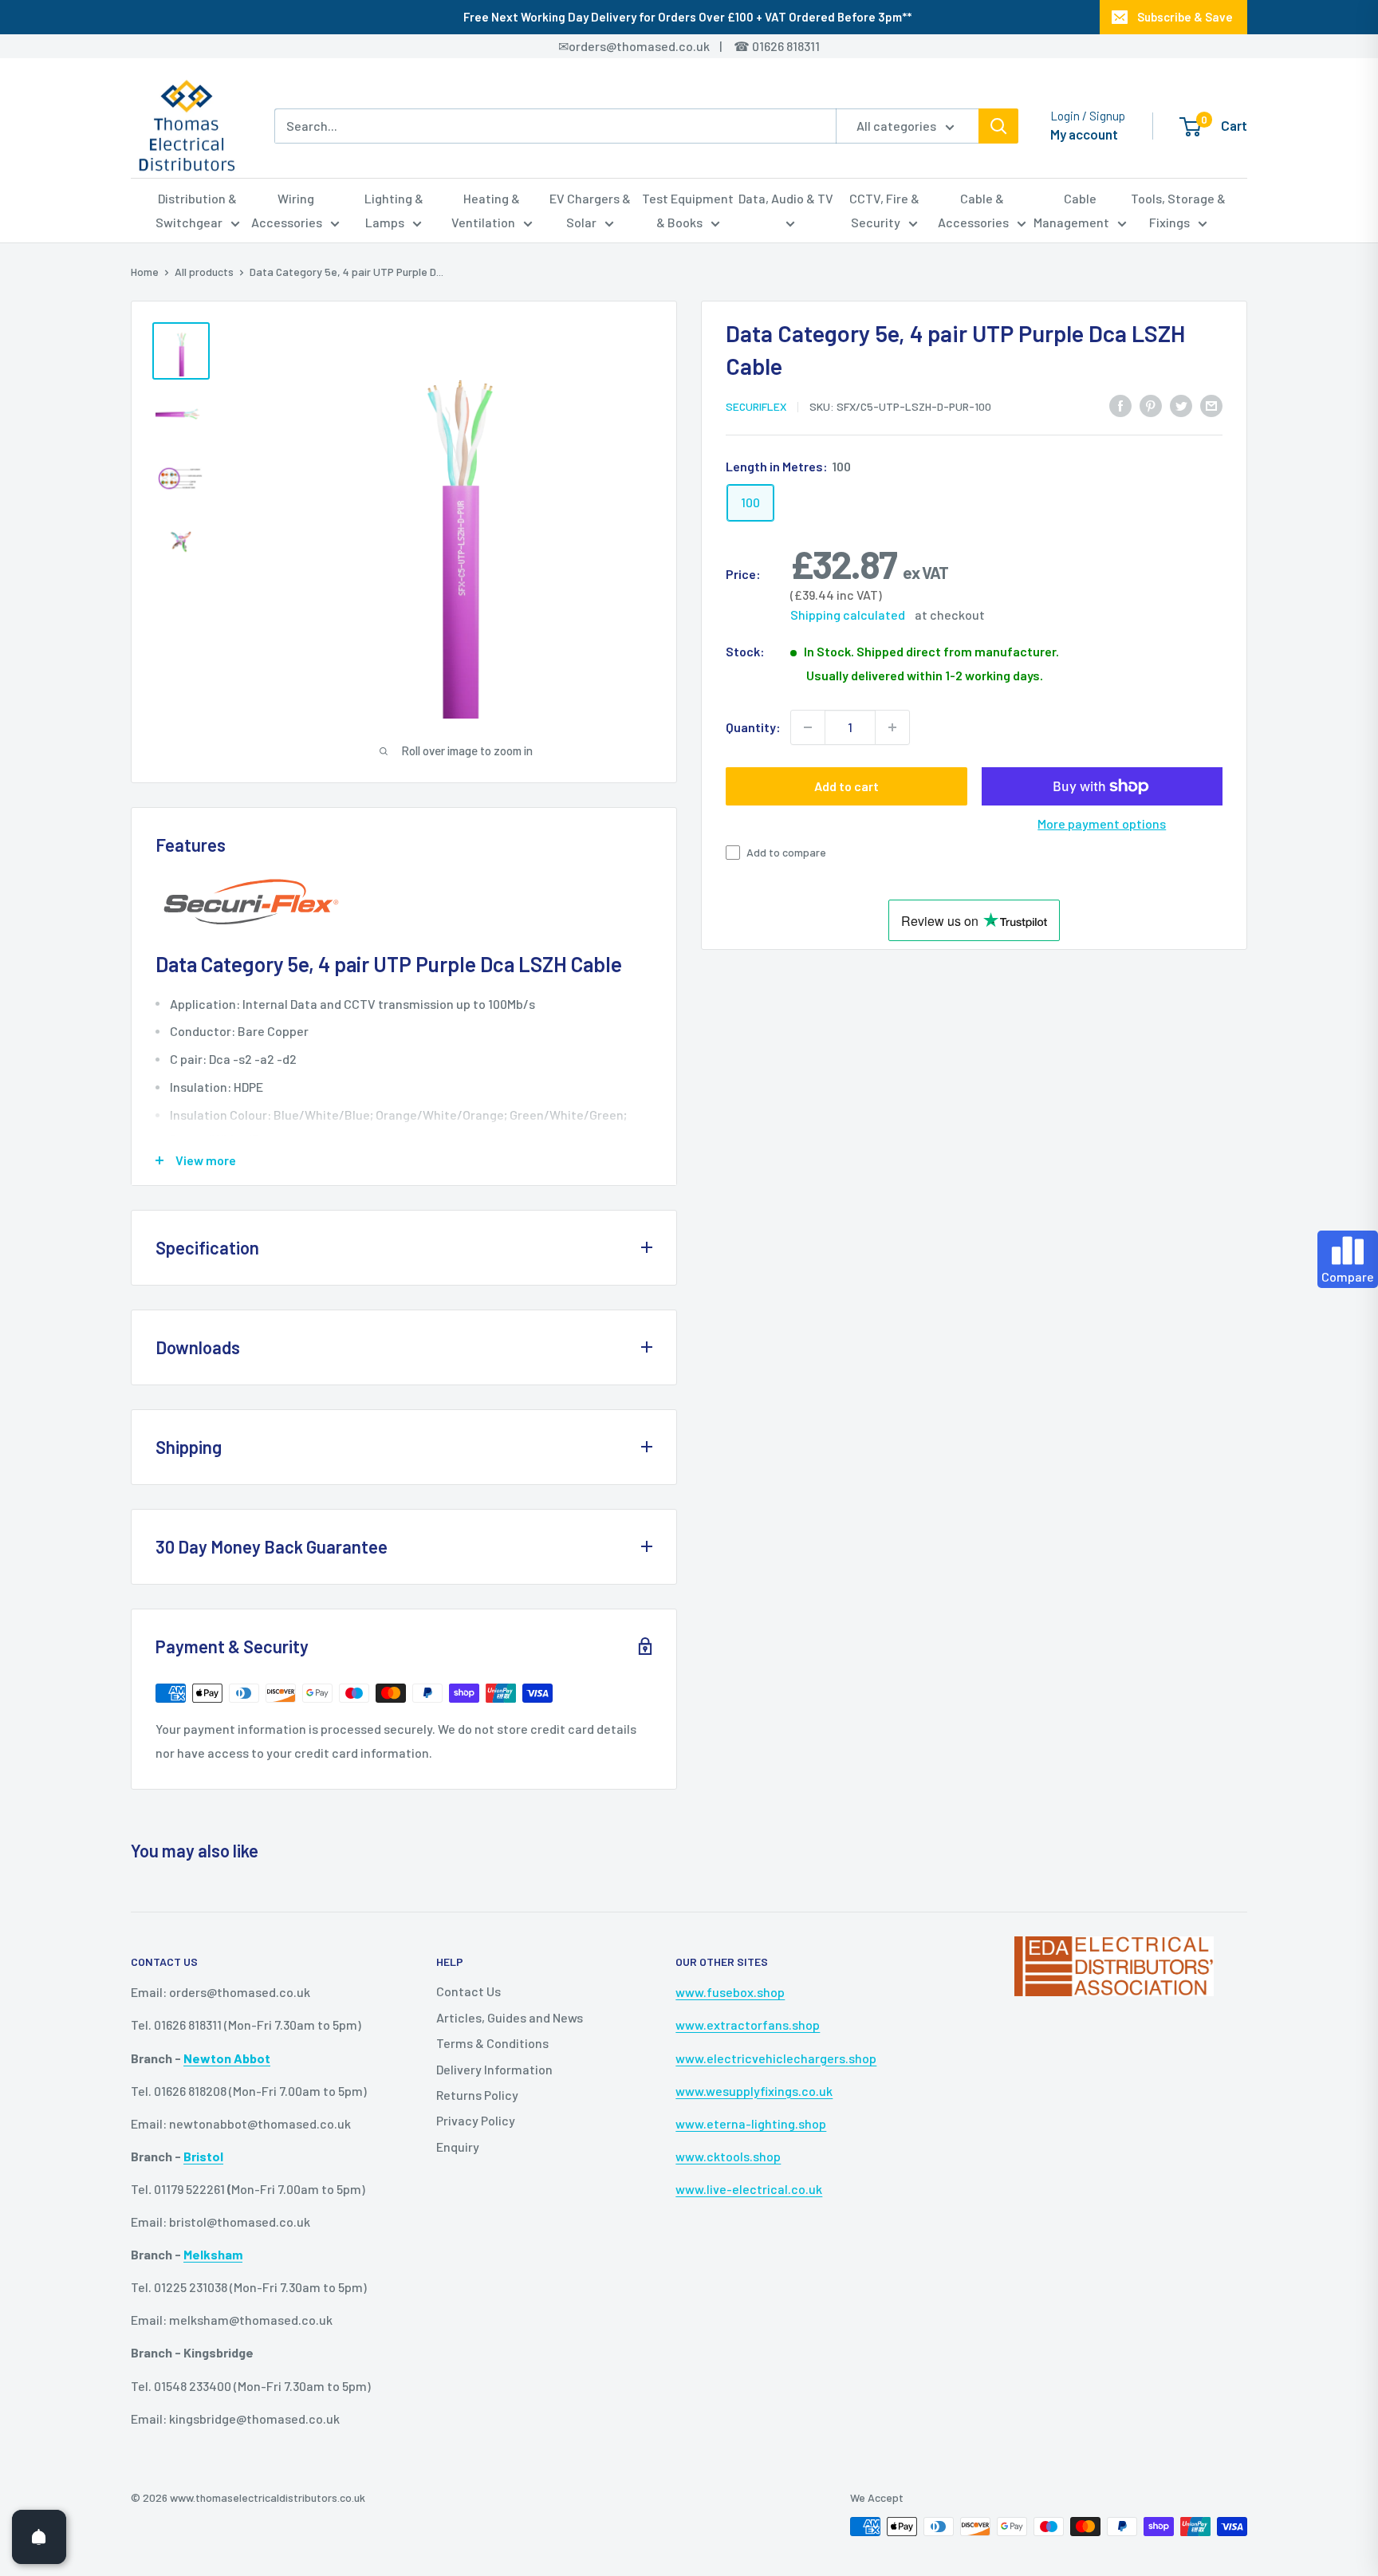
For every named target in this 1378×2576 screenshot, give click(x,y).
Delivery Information (494, 2069)
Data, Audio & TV (786, 198)
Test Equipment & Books (688, 210)
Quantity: (753, 727)
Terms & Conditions (492, 2043)
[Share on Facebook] (1120, 405)
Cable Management (1071, 210)
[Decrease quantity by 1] (808, 727)
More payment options (1102, 823)
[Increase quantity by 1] (892, 727)
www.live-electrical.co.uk (749, 2189)
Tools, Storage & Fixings (1178, 210)
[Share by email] (1211, 405)
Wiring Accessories (287, 210)
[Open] (39, 2537)
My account (1084, 134)
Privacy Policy (476, 2120)
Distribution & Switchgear (197, 210)
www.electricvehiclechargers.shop (776, 2058)
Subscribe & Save (1185, 17)
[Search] (998, 126)
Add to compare (786, 852)
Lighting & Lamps (394, 210)
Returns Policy (477, 2095)
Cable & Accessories (973, 210)
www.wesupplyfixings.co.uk (754, 2091)
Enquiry (458, 2147)
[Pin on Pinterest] (1151, 405)
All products (204, 272)
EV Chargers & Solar (590, 210)
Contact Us (469, 1991)
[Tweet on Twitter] (1181, 405)
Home (145, 272)
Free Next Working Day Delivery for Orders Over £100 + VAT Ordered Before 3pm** (687, 17)
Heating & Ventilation (486, 210)
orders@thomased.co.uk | (654, 46)
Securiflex (756, 406)
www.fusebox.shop (730, 1992)
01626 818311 (786, 46)
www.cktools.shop (728, 2156)
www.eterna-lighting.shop (751, 2123)
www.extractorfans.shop (748, 2025)
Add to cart (846, 786)
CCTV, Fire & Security (884, 210)
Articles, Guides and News (510, 2017)
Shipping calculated (848, 614)
